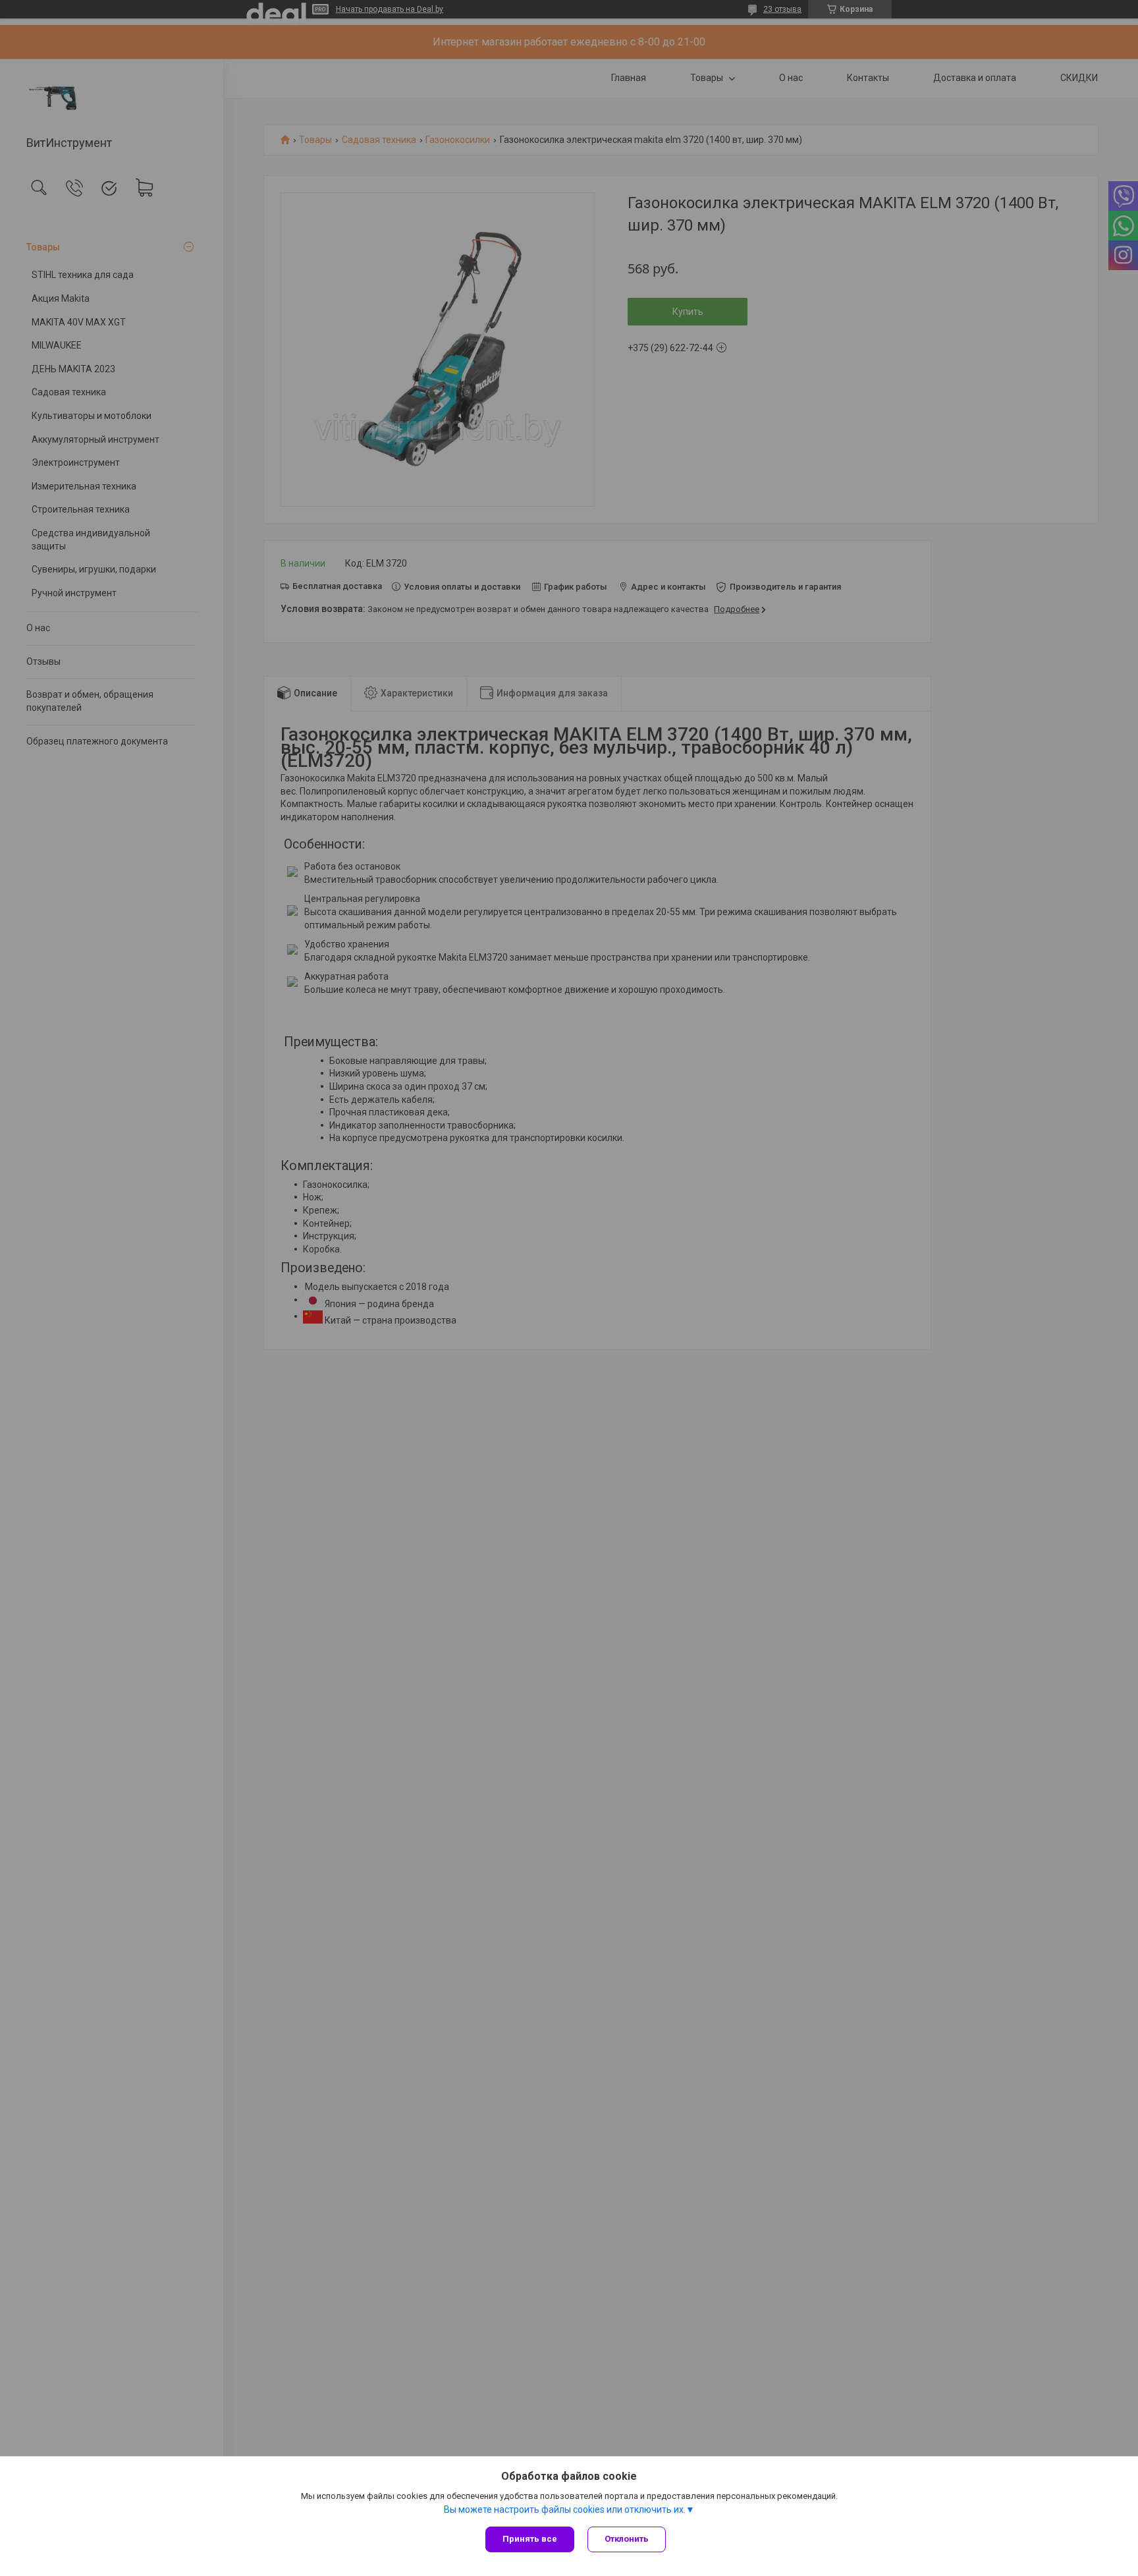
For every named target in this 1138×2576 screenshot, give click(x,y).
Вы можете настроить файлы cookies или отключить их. (565, 2509)
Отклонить (627, 2539)
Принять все (530, 2539)
